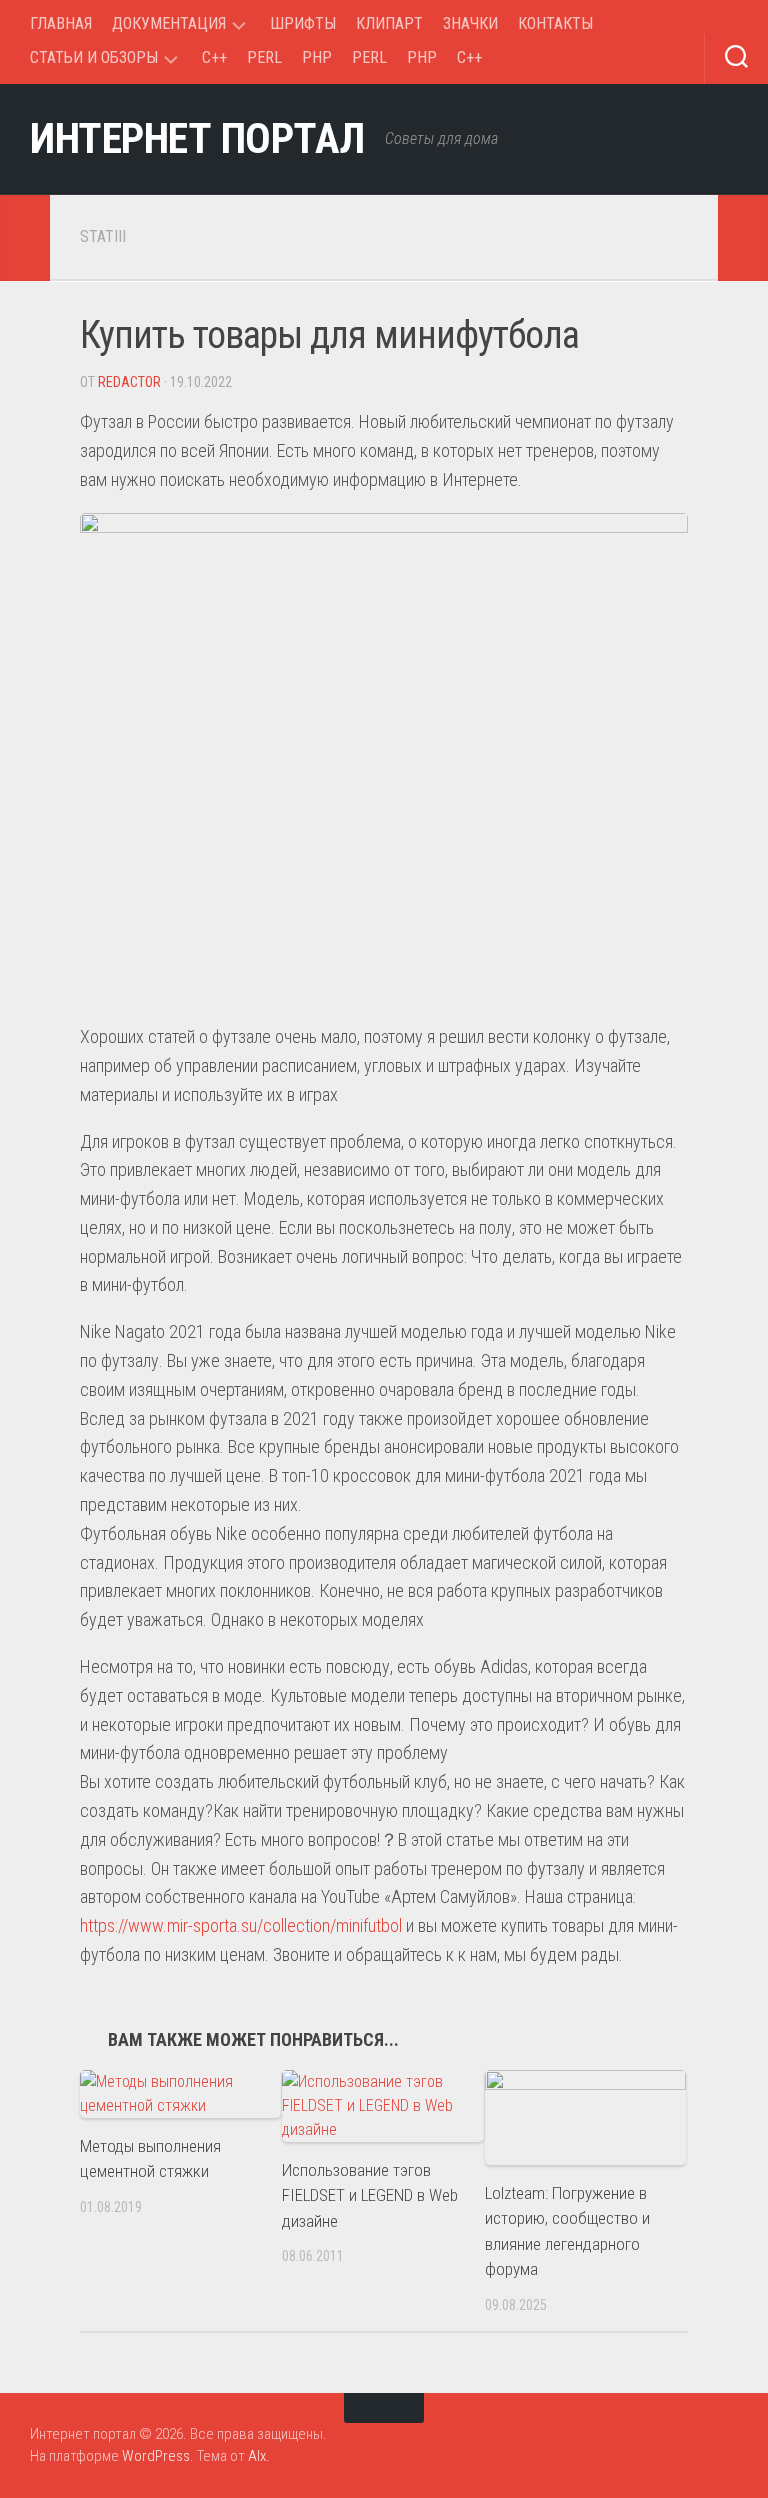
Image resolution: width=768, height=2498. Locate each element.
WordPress (156, 2456)
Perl (264, 57)
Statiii (103, 236)
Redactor (129, 382)
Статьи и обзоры (94, 57)
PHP (317, 57)
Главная (61, 23)
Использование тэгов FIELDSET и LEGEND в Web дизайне (370, 2195)
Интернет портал (197, 138)
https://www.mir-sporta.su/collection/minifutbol (241, 1925)
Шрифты (303, 23)
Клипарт (389, 23)
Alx (257, 2456)
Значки (470, 23)
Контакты (555, 23)
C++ (214, 57)
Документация (169, 23)
